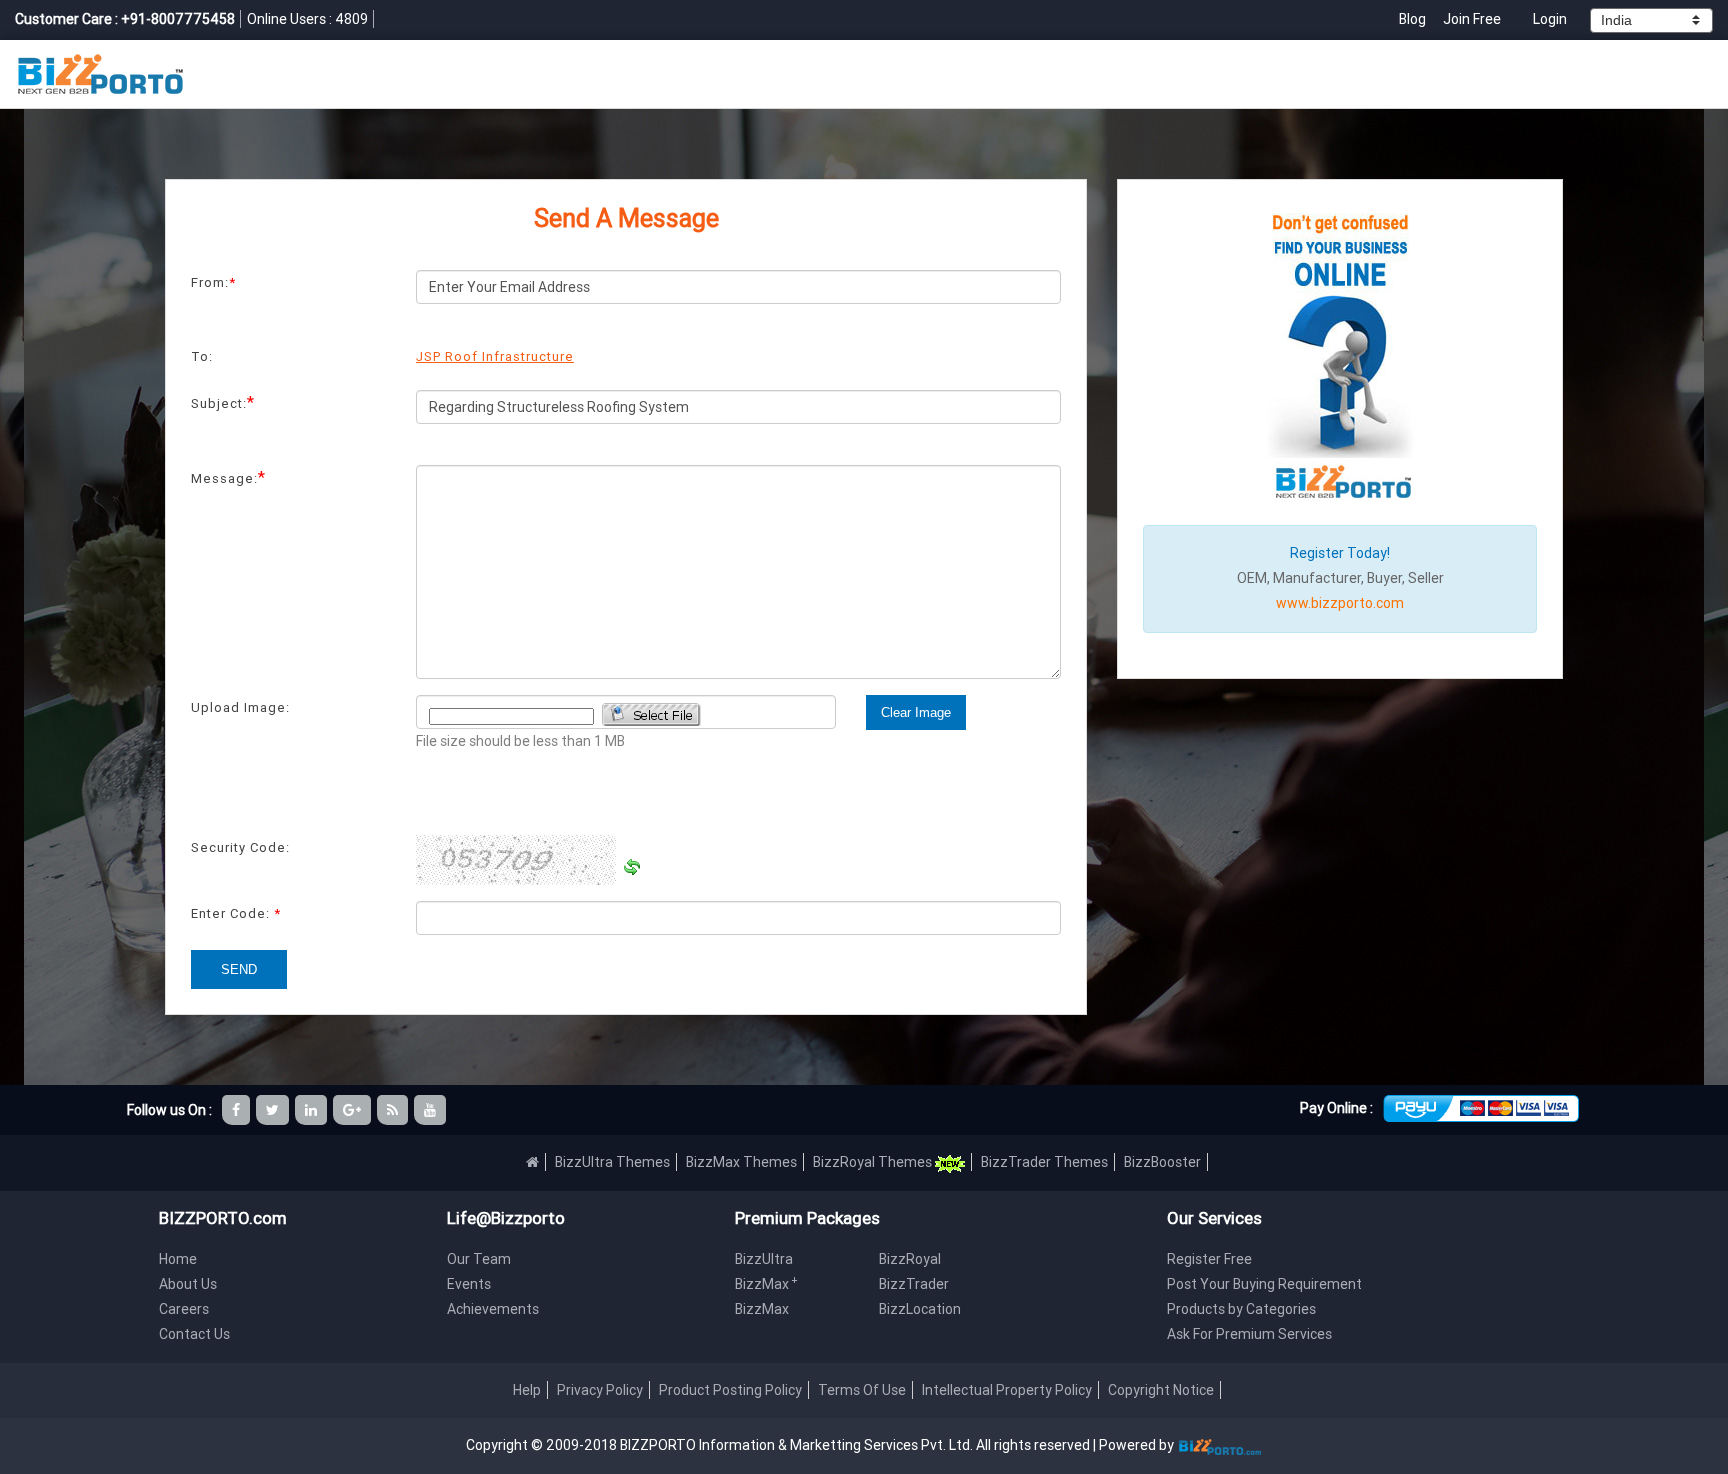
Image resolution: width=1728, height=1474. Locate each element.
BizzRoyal (910, 1259)
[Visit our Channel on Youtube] (431, 1110)
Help (527, 1390)
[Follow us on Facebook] (237, 1110)
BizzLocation (920, 1309)
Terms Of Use (862, 1390)
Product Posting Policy (730, 1390)
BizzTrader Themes (1044, 1162)
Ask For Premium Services (1249, 1334)
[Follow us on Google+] (353, 1110)
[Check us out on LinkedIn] (312, 1110)
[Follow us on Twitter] (274, 1110)
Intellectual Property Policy (1007, 1390)
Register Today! (1340, 553)
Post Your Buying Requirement (1264, 1284)
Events (469, 1284)
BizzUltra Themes (612, 1162)
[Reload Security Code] (632, 867)
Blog (1414, 19)
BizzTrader (914, 1284)
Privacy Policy (600, 1390)
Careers (184, 1309)
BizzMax (766, 1284)
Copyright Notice (1161, 1390)
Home (178, 1259)
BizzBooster (1162, 1162)
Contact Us (194, 1334)
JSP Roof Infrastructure (495, 356)
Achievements (493, 1309)
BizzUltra (764, 1259)
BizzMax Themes (741, 1162)
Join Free (1472, 19)
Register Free (1209, 1259)
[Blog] (394, 1110)
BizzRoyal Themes (874, 1162)
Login (1550, 19)
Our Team (479, 1259)
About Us (188, 1284)
